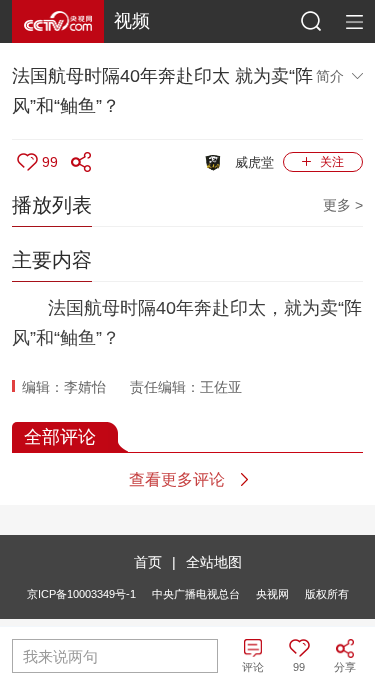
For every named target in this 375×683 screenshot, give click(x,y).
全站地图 (214, 562)
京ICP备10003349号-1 (81, 594)
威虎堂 (254, 162)
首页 (148, 562)
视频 (132, 21)
